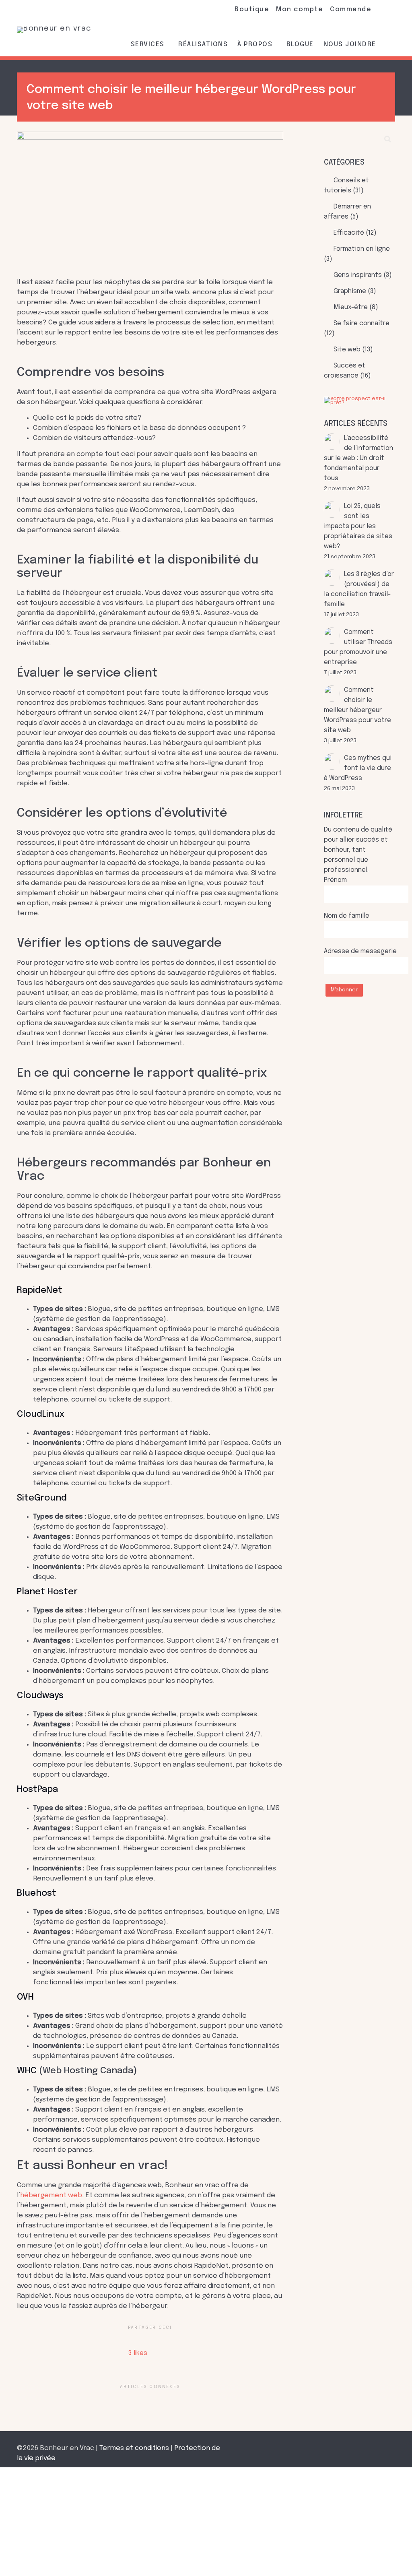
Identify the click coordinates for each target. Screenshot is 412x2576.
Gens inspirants (358, 275)
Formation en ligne (362, 249)
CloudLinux (41, 1414)
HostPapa (37, 1790)
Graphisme (350, 291)
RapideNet (40, 1290)
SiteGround (42, 1498)
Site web (347, 350)
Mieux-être (351, 308)
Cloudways (40, 1696)
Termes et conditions (134, 2448)
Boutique (252, 9)
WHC (27, 2071)
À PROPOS (256, 44)
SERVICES (149, 44)
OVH (25, 1997)
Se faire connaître (362, 324)
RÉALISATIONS (203, 44)
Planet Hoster (47, 1592)
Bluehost (37, 1893)
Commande (351, 9)
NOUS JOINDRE (350, 44)
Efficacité (349, 233)
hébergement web (51, 2195)
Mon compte (300, 9)
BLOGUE (300, 44)
